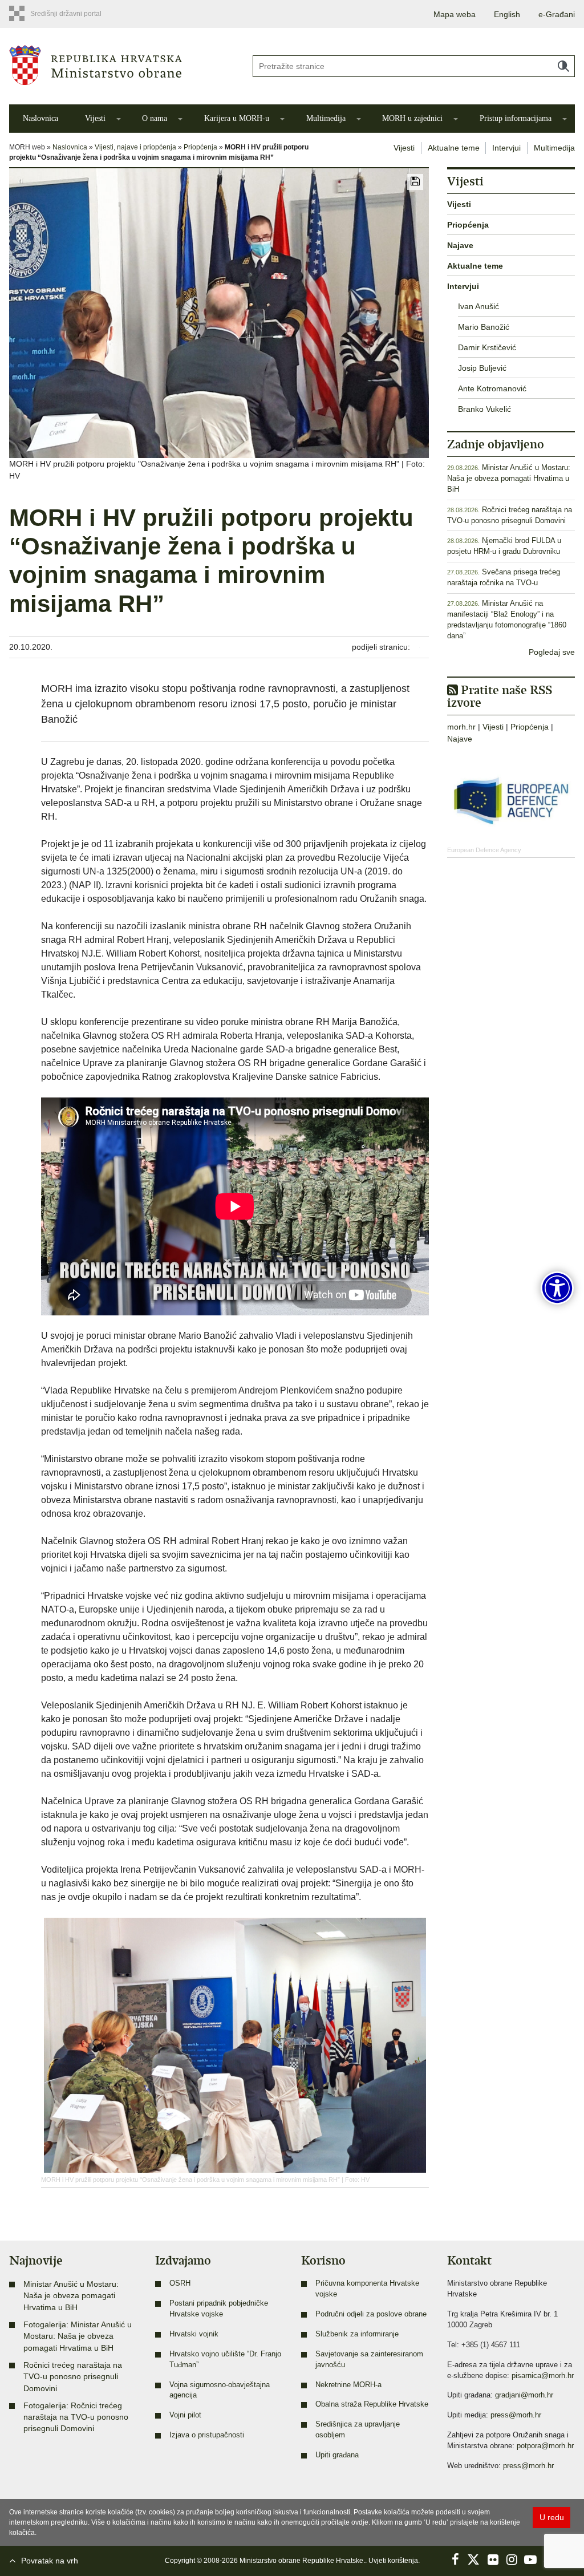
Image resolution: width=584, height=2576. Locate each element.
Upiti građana (337, 2455)
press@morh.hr (516, 2415)
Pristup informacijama (516, 118)
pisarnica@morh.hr (543, 2376)
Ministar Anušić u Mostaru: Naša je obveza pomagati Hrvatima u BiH (509, 479)
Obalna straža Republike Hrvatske (372, 2404)
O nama (155, 118)
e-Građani (557, 14)
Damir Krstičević (487, 347)
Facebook (455, 2559)
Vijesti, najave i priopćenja (135, 147)
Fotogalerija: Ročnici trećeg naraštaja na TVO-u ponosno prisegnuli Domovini (76, 2417)
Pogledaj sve (552, 652)
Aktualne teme (454, 148)
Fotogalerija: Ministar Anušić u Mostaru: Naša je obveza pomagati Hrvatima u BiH (78, 2336)
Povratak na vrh (50, 2561)
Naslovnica (40, 118)
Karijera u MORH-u (237, 118)
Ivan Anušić (478, 306)
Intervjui (506, 148)
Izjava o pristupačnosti (207, 2435)
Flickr (493, 2559)
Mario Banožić (484, 327)
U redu (552, 2517)
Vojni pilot (185, 2415)
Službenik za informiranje (357, 2334)
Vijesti (95, 118)
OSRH (180, 2283)
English (507, 14)
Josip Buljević (482, 368)
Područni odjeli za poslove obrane (371, 2314)
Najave (460, 245)
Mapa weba (455, 14)
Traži (563, 66)
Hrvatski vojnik (194, 2334)
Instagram (512, 2559)
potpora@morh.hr (545, 2446)
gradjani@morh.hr (524, 2395)
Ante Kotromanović (492, 388)
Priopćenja (200, 147)
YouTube (530, 2559)
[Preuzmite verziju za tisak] (415, 182)
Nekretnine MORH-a (348, 2385)
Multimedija (326, 118)
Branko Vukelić (484, 409)
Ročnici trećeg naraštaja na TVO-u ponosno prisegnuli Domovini (73, 2377)
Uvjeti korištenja (393, 2561)
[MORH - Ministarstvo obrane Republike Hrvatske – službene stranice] (122, 65)
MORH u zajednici (412, 118)
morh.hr (461, 727)
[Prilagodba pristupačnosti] (557, 1288)
